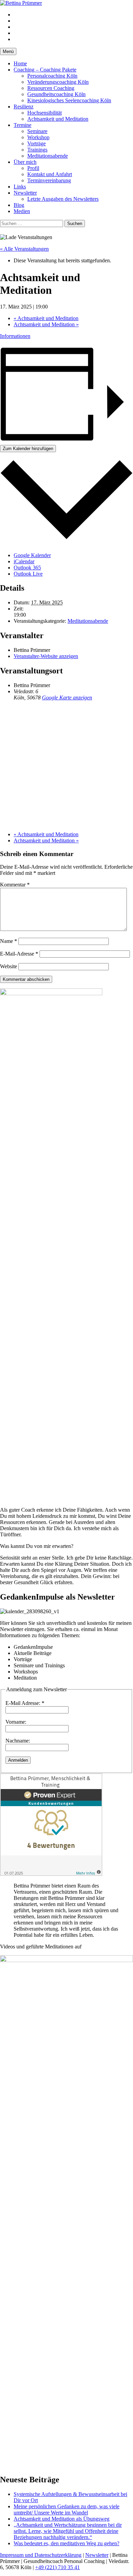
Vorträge (36, 143)
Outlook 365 (27, 568)
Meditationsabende (48, 156)
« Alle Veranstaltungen (24, 249)
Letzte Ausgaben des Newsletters (63, 199)
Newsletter (25, 193)
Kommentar (15, 885)
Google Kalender (32, 555)
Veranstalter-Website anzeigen (46, 656)
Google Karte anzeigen (67, 698)
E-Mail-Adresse (19, 954)
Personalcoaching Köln (52, 76)
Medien (22, 211)
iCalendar (24, 561)
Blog (19, 205)
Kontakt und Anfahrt (50, 174)
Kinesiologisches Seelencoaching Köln (69, 100)
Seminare (37, 131)
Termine (23, 125)
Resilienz (24, 107)
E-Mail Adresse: (25, 1703)
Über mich (25, 162)
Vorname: (16, 1722)
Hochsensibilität (45, 113)
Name (9, 941)
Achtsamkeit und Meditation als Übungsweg (62, 2519)
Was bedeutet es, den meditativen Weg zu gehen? (66, 2543)
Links (20, 187)
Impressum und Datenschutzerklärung (41, 2555)
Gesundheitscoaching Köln (56, 94)
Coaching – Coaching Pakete (45, 70)
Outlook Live (28, 574)
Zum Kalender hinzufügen (28, 449)
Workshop (38, 137)
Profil (33, 168)
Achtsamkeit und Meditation (58, 119)
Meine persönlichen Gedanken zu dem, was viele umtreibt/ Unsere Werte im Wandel (66, 2509)
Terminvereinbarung (49, 180)
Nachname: (18, 1741)
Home (20, 63)
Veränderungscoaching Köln (58, 82)
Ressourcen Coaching (51, 88)
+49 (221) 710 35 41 (57, 2567)
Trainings (37, 150)
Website (9, 966)
